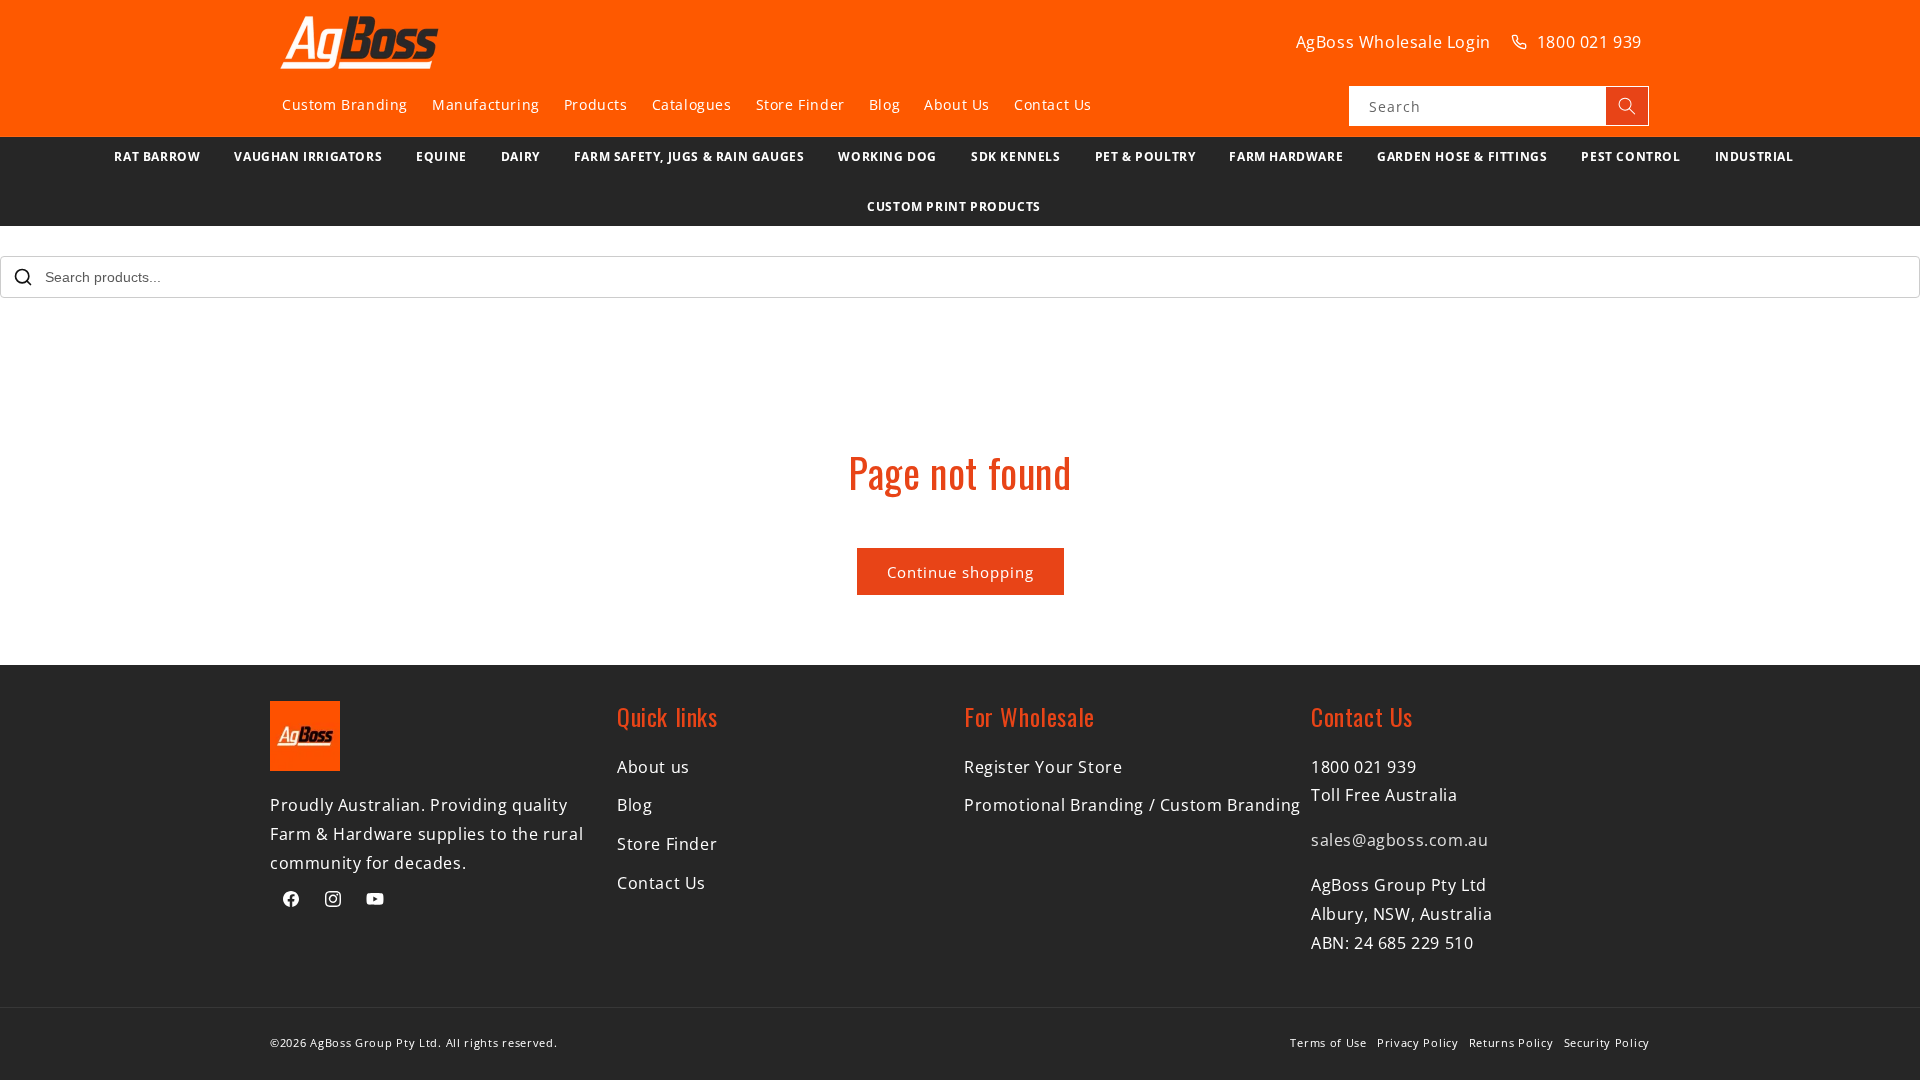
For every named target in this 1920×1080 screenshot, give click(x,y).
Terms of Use (1328, 1042)
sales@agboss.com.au (1399, 840)
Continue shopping (960, 572)
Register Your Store (1043, 767)
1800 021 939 (1589, 42)
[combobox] (1499, 106)
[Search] (1627, 106)
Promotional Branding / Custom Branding (1132, 805)
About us (653, 767)
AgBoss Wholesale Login (1393, 42)
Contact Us (661, 883)
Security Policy (1607, 1042)
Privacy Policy (1418, 1042)
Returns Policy (1511, 1042)
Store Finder (667, 844)
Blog (634, 805)
